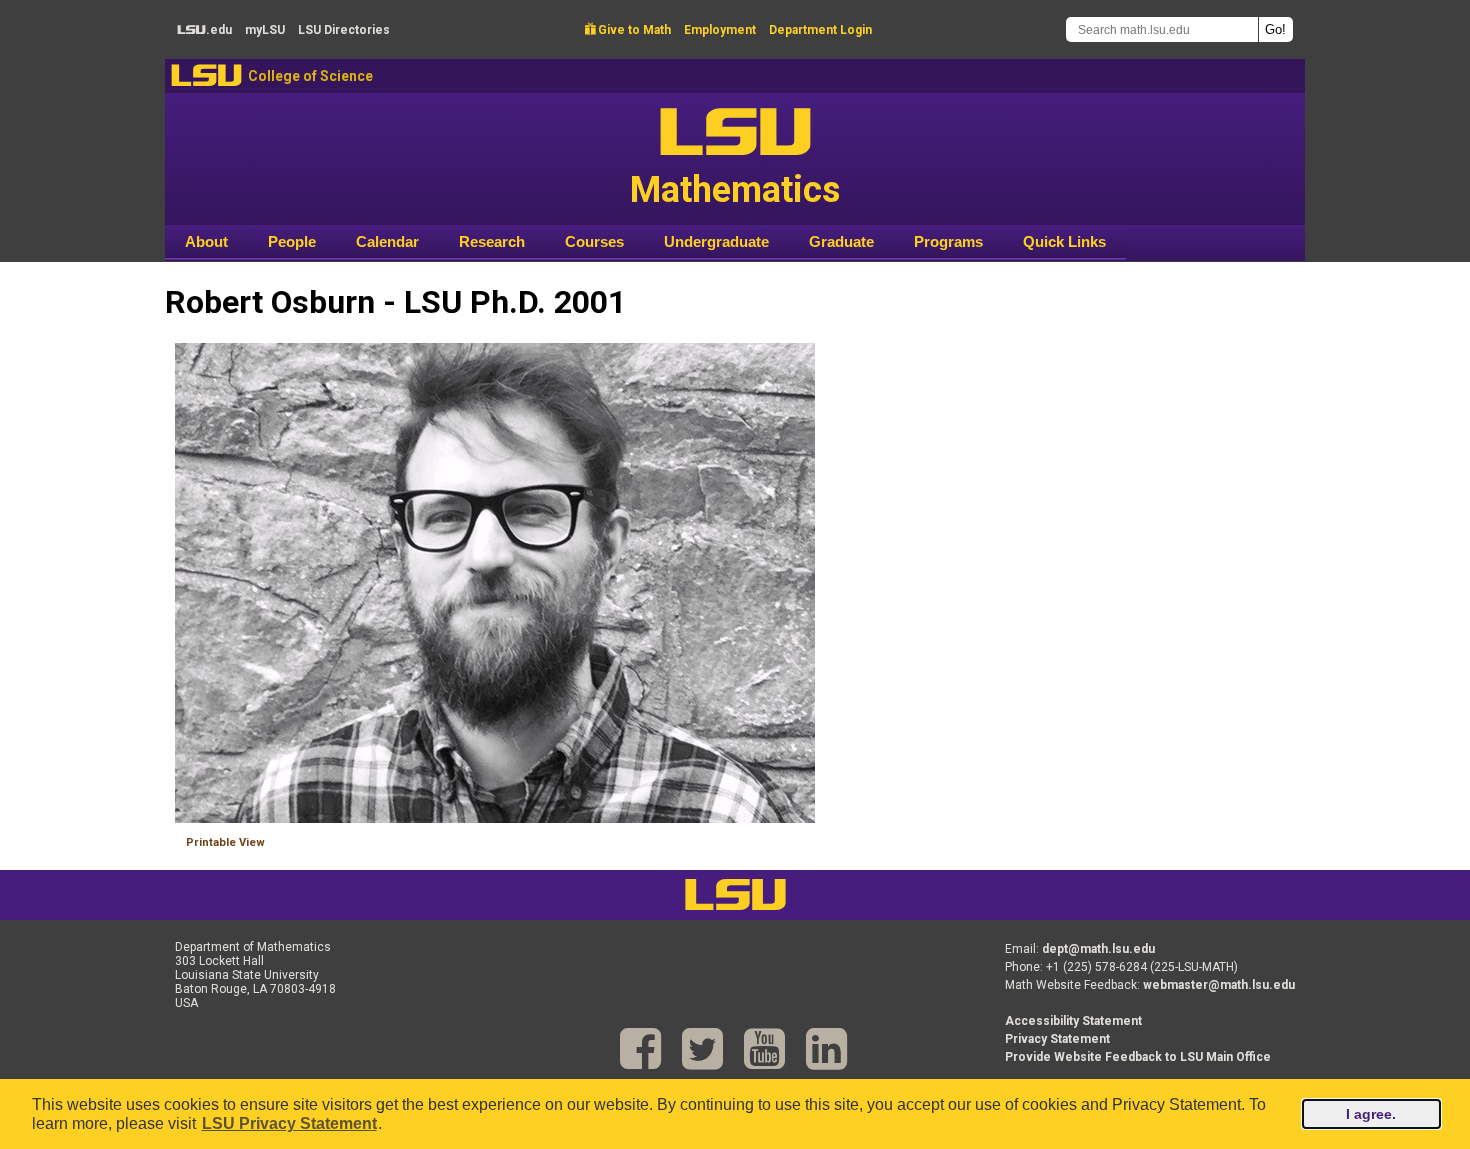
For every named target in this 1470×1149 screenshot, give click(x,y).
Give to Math (628, 30)
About (206, 241)
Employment (720, 30)
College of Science (310, 76)
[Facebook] (640, 1049)
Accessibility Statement (1073, 1021)
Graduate (841, 241)
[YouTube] (764, 1049)
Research (492, 241)
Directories (344, 30)
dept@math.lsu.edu (1098, 949)
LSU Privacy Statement (289, 1123)
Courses (594, 241)
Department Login (820, 30)
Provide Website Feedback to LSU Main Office (1138, 1057)
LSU (206, 75)
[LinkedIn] (826, 1049)
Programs (948, 241)
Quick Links (1064, 241)
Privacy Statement (1057, 1039)
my (265, 30)
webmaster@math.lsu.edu (1219, 985)
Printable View (225, 842)
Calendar (387, 241)
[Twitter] (702, 1049)
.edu (204, 30)
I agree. (1371, 1114)
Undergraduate (716, 241)
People (292, 241)
